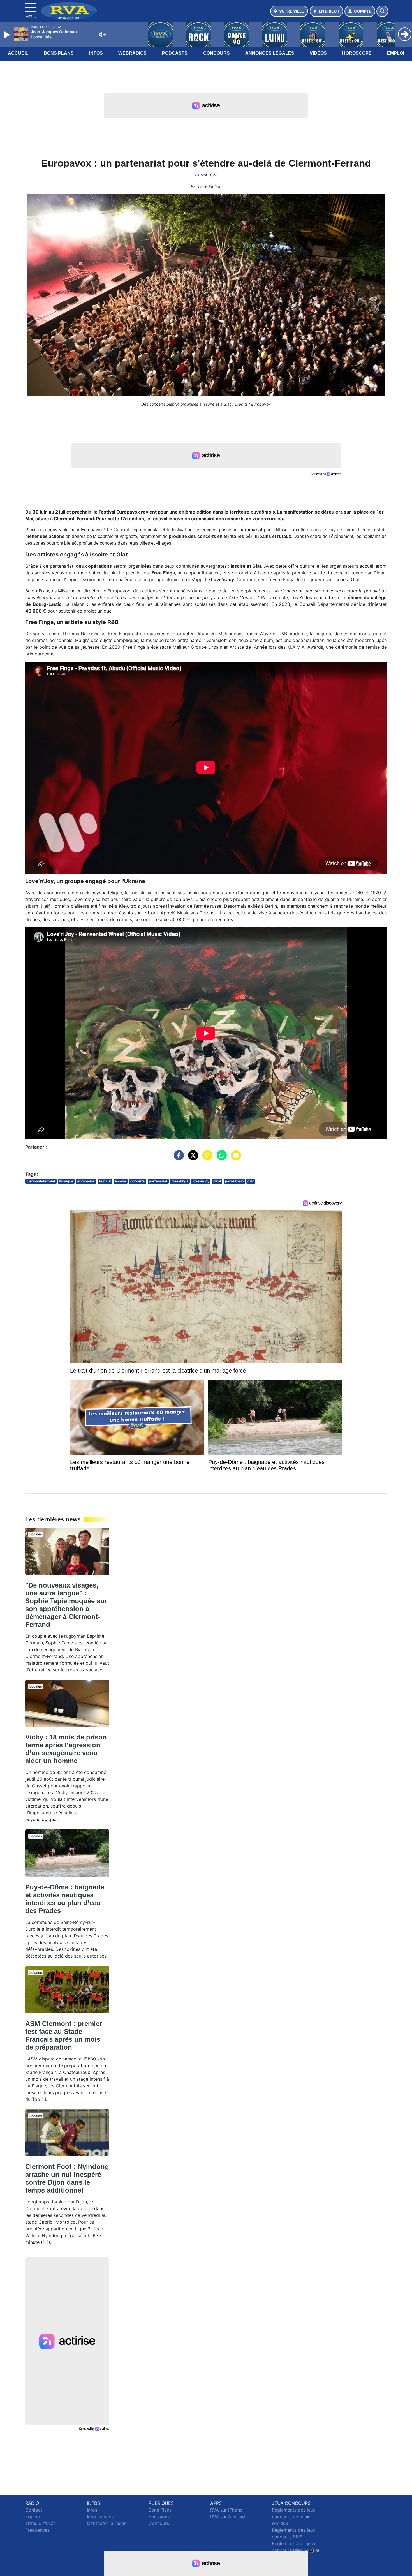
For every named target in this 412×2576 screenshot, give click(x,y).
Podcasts (175, 53)
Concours (217, 53)
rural (217, 1181)
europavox (86, 1181)
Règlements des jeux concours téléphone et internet (296, 2550)
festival (105, 1181)
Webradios (132, 53)
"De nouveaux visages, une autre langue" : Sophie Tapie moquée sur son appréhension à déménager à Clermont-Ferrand (66, 1605)
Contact (34, 2510)
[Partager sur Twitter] (192, 1158)
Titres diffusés (40, 2523)
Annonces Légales (270, 53)
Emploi (396, 53)
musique (66, 1181)
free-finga (180, 1181)
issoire (121, 1181)
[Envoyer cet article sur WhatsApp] (220, 1158)
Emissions (159, 2517)
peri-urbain (234, 1181)
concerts (138, 1181)
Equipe (33, 2517)
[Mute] (102, 34)
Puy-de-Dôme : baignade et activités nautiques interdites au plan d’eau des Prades (65, 1899)
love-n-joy (201, 1181)
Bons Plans (59, 53)
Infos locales (100, 2517)
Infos (96, 53)
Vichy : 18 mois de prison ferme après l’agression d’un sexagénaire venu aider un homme (66, 1749)
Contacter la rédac (107, 2523)
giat (251, 1181)
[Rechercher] (382, 11)
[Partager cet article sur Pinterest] (206, 1158)
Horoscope (357, 53)
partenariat (158, 1181)
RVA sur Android (228, 2517)
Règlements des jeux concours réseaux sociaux (294, 2517)
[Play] (8, 35)
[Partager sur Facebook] (177, 1158)
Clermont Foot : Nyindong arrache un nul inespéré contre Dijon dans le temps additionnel (67, 2178)
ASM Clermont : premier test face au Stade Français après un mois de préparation (64, 2035)
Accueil (18, 53)
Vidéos (318, 53)
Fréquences (37, 2530)
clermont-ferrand (41, 1181)
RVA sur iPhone (226, 2510)
